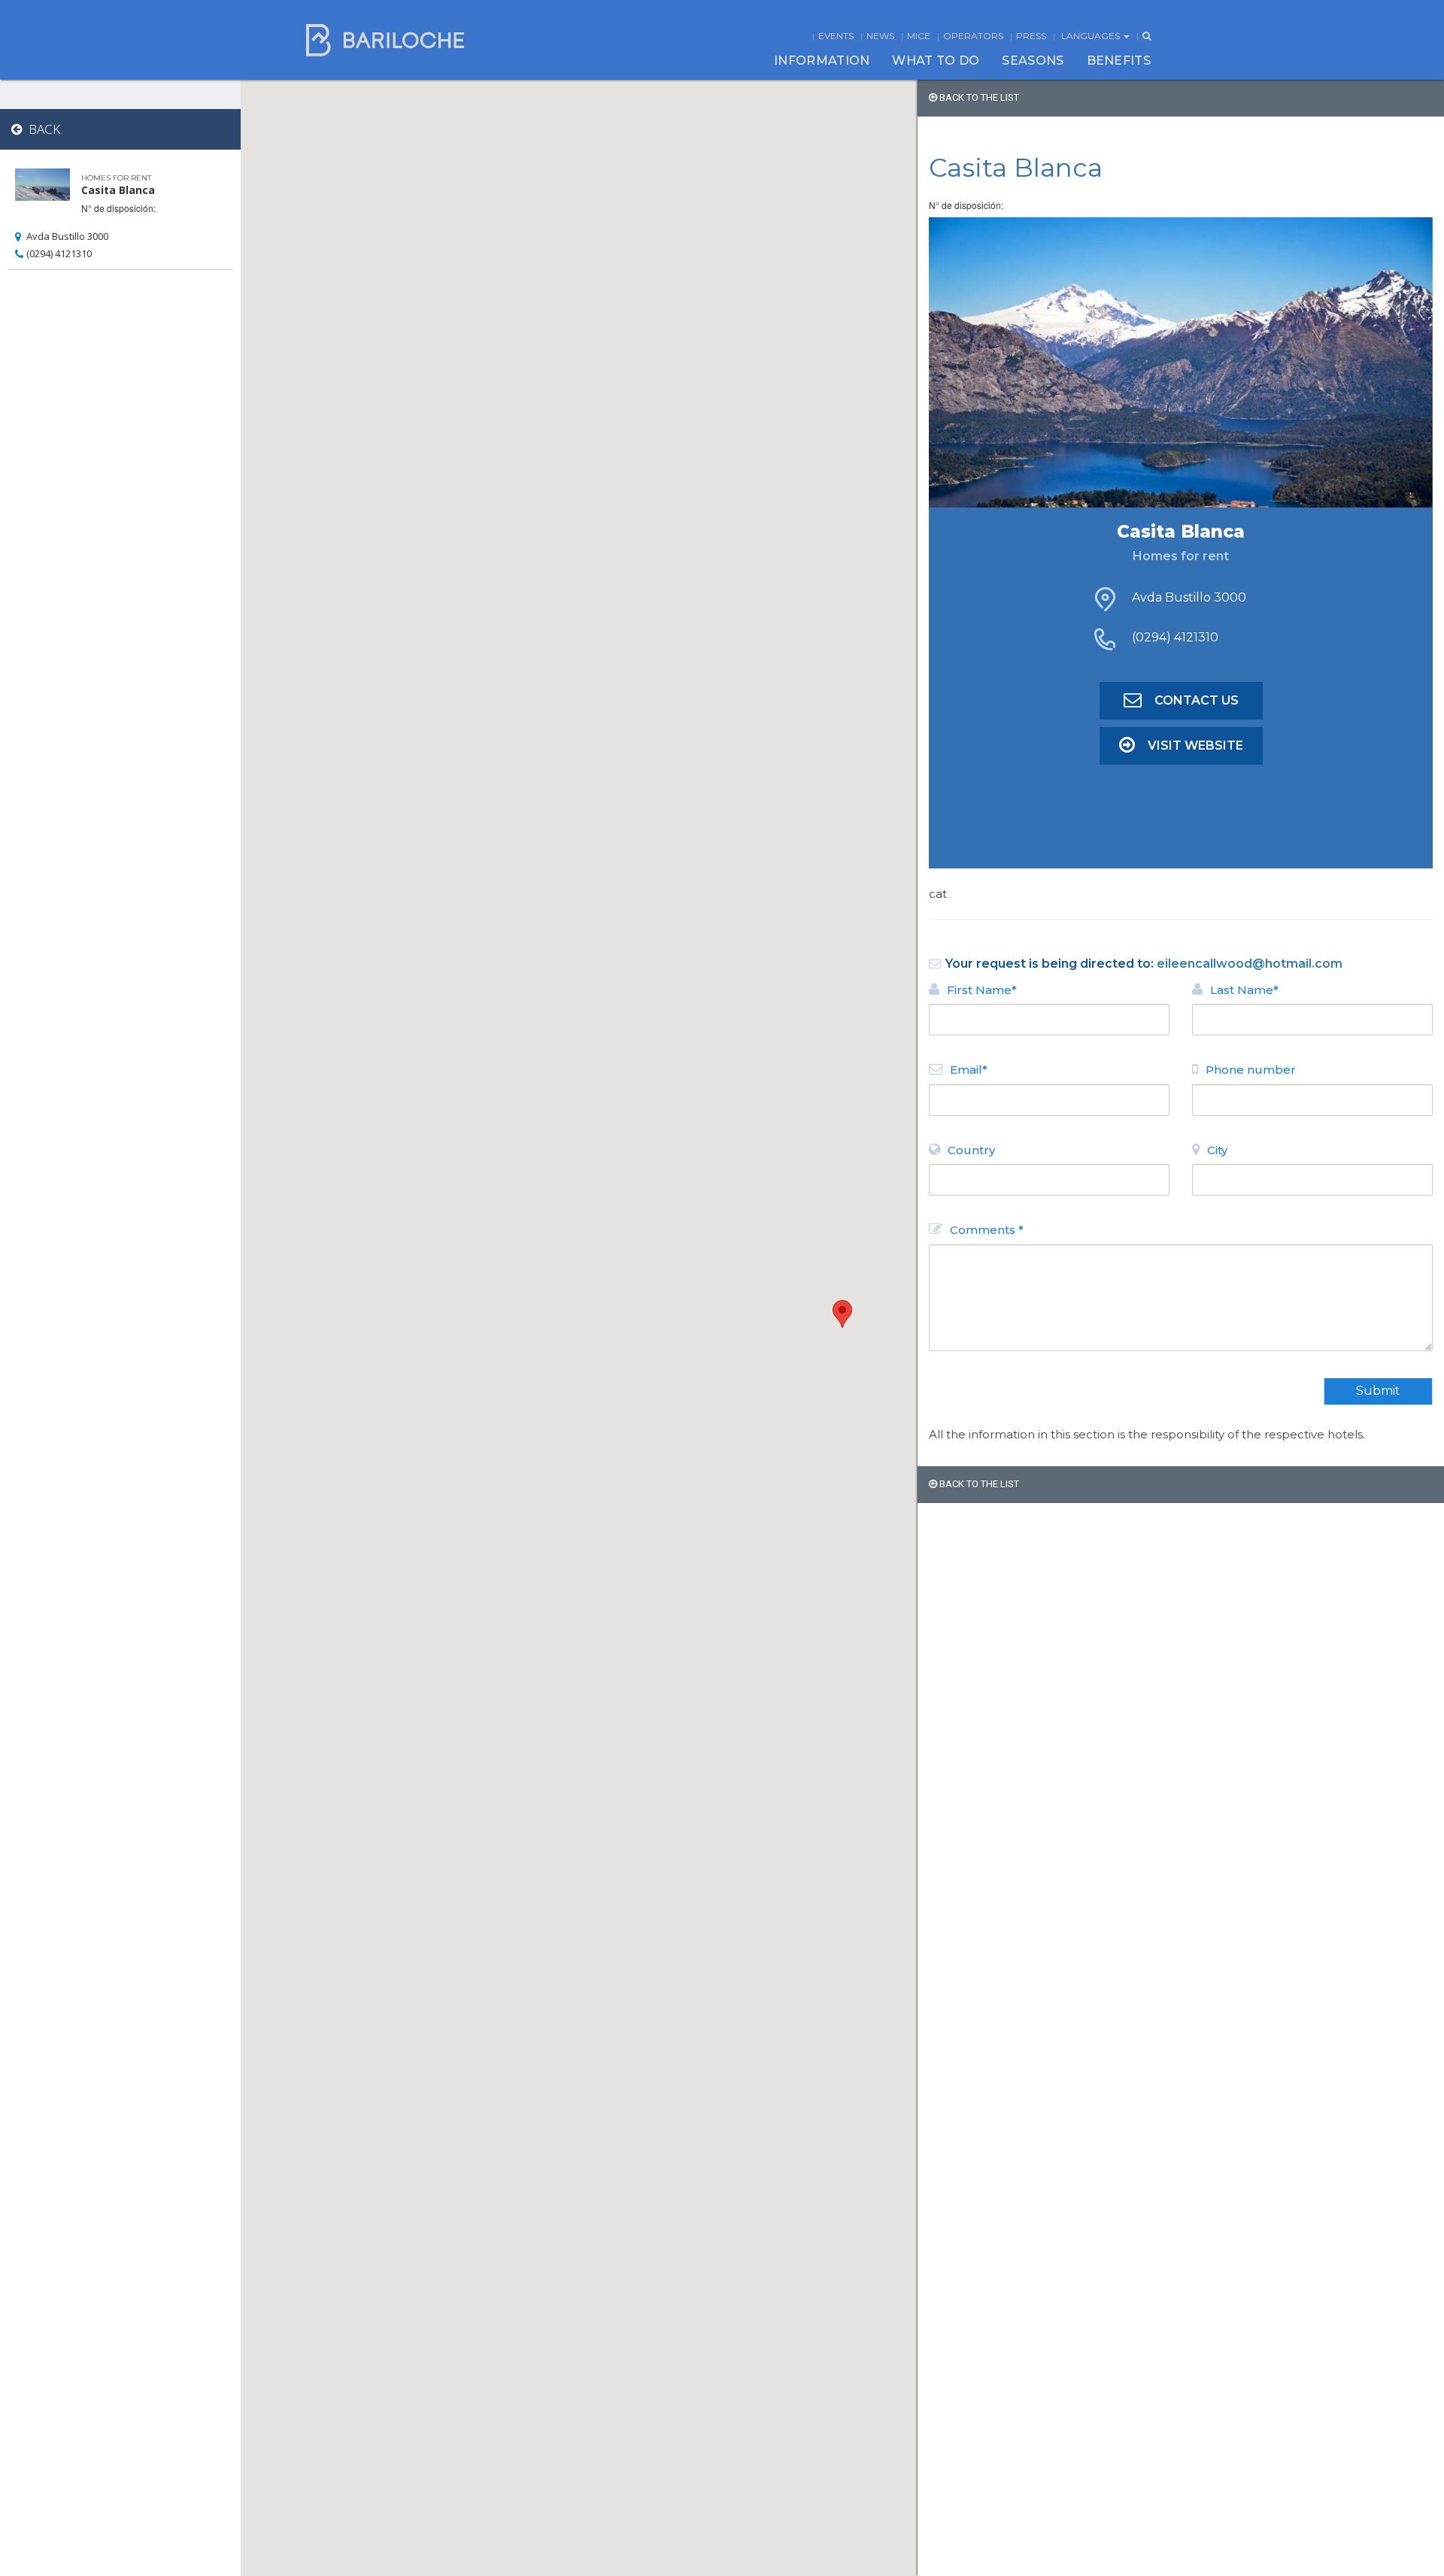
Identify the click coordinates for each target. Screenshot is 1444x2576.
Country (971, 1150)
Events (836, 36)
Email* (969, 1070)
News (880, 36)
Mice (919, 36)
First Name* (982, 990)
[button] (842, 1314)
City (1217, 1150)
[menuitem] (822, 61)
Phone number (1251, 1070)
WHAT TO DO (936, 61)
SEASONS (1033, 61)
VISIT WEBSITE (1195, 746)
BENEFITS (1119, 61)
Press (1031, 36)
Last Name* (1244, 990)
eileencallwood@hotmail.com (1250, 964)
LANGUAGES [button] (1092, 36)
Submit (1378, 1391)
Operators (973, 36)
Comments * (987, 1230)
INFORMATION (822, 61)
